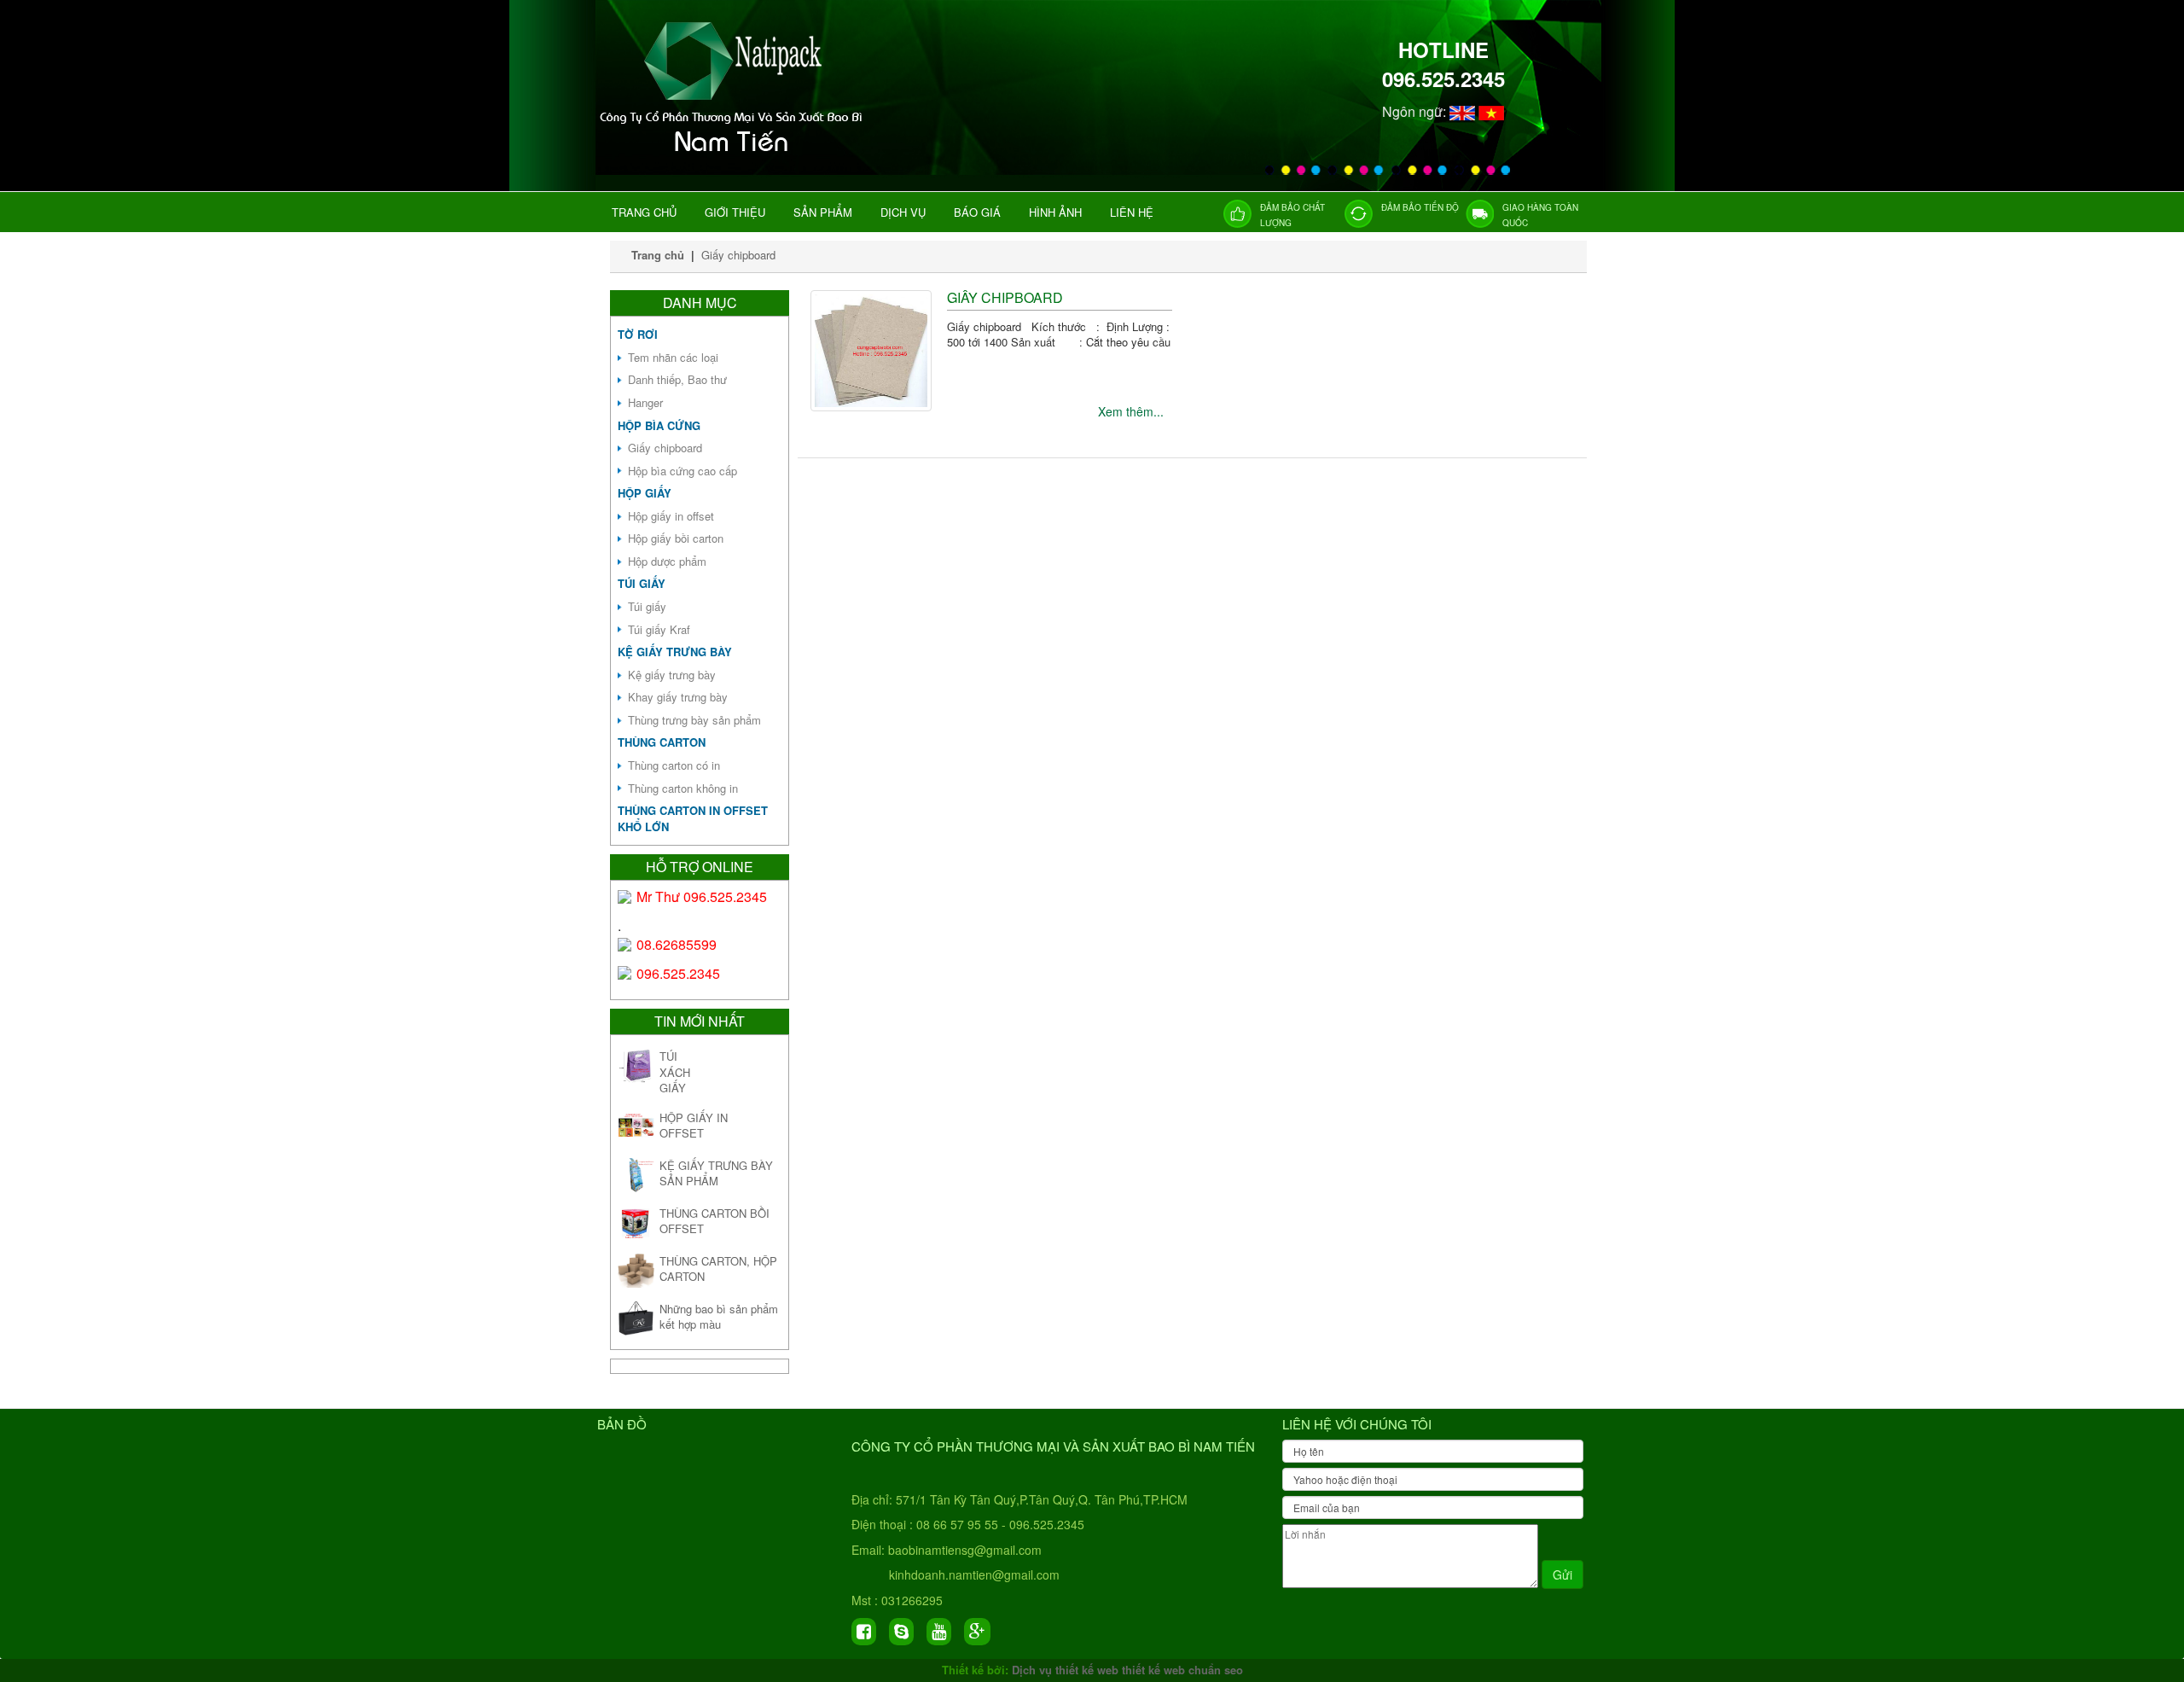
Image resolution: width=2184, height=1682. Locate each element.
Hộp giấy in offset (671, 516)
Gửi (1562, 1574)
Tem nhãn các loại (673, 357)
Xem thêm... (1131, 411)
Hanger (645, 402)
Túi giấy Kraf (659, 629)
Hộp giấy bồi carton (676, 538)
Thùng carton (662, 742)
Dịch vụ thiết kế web (1065, 1670)
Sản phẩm (823, 212)
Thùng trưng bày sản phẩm (694, 720)
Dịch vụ (903, 212)
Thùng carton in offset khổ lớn (693, 818)
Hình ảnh (1055, 212)
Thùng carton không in (683, 788)
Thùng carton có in (674, 765)
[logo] (735, 154)
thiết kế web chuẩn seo (1182, 1670)
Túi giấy (642, 583)
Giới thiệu (735, 212)
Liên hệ (1132, 212)
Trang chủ (644, 212)
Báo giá (977, 212)
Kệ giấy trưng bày (675, 652)
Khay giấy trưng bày (678, 697)
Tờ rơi (638, 334)
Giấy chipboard (738, 255)
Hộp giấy (645, 493)
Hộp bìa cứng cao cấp (682, 471)
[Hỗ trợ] (625, 896)
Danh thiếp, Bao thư (677, 379)
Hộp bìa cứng (659, 425)
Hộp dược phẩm (667, 561)
